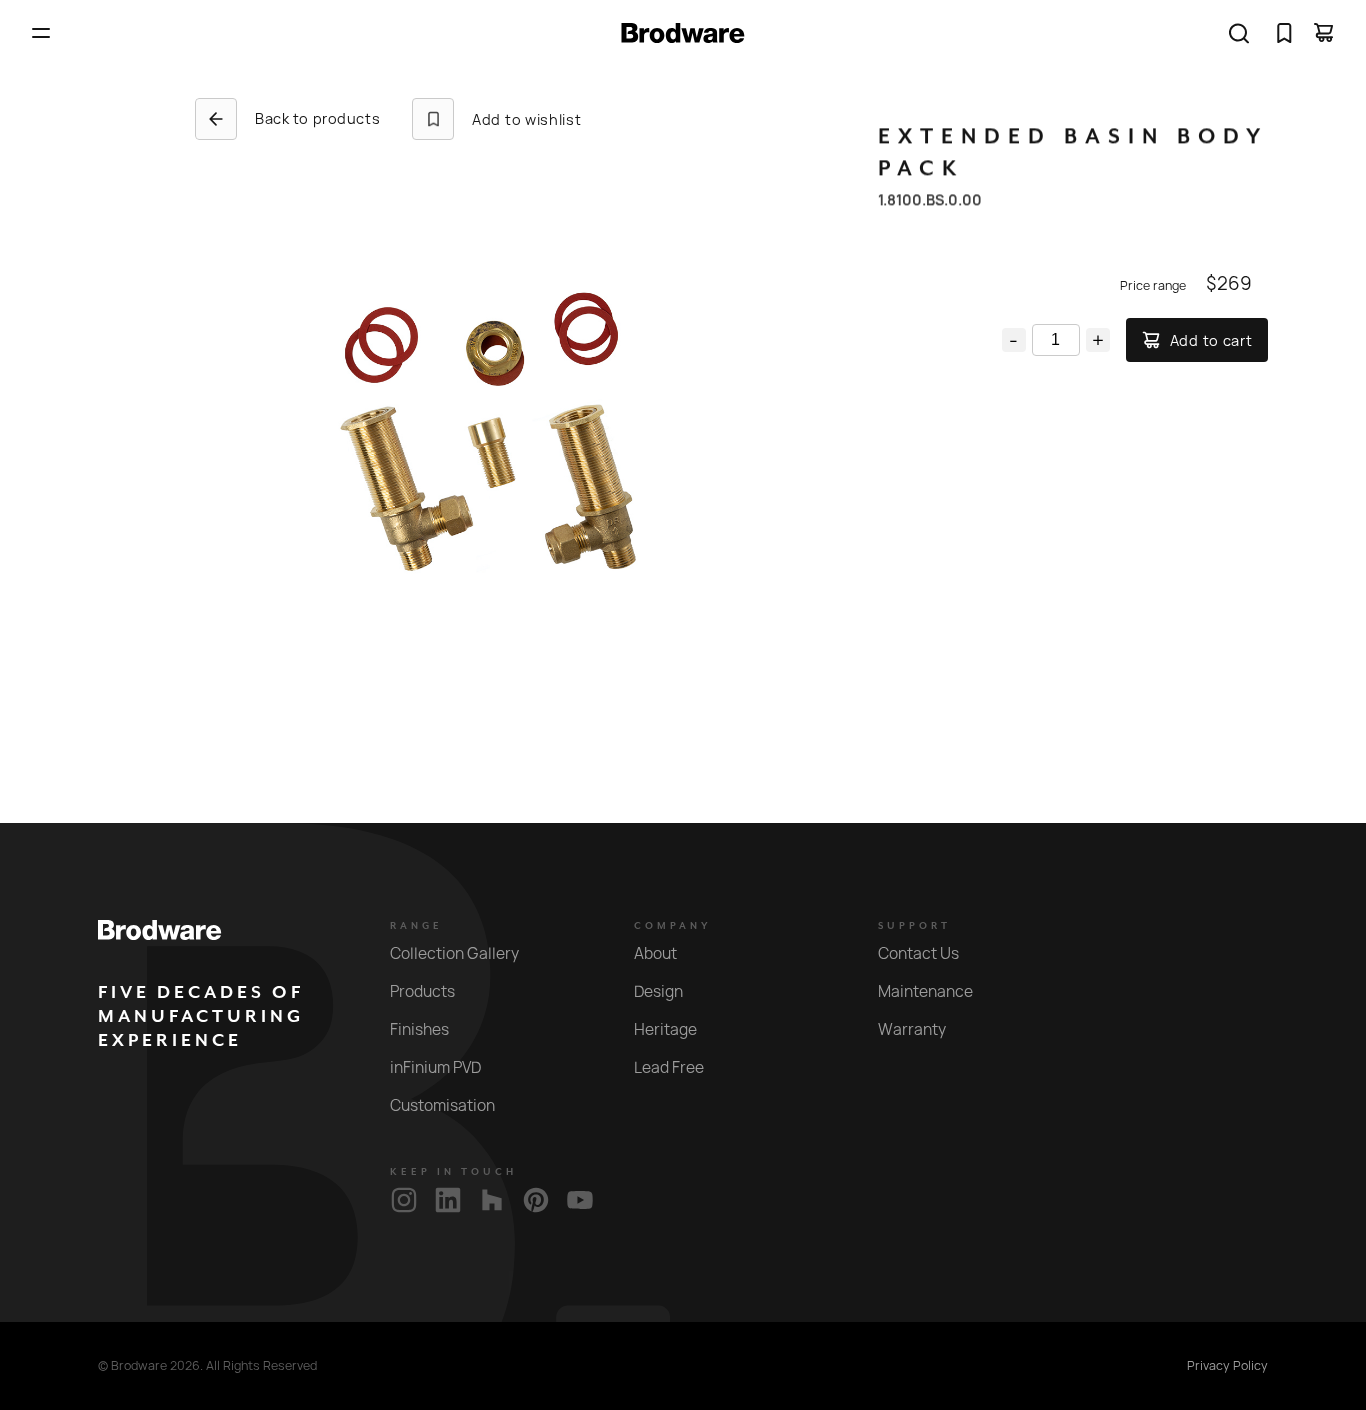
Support (914, 926)
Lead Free (669, 1067)
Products (422, 991)
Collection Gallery (454, 953)
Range (416, 926)
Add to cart (1211, 340)
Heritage (665, 1029)
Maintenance (925, 991)
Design (658, 991)
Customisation (442, 1105)
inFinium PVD (435, 1067)
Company (673, 926)
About (655, 953)
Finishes (419, 1029)
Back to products (317, 118)
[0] (1284, 33)
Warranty (912, 1029)
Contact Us (918, 953)
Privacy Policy (1227, 1366)
